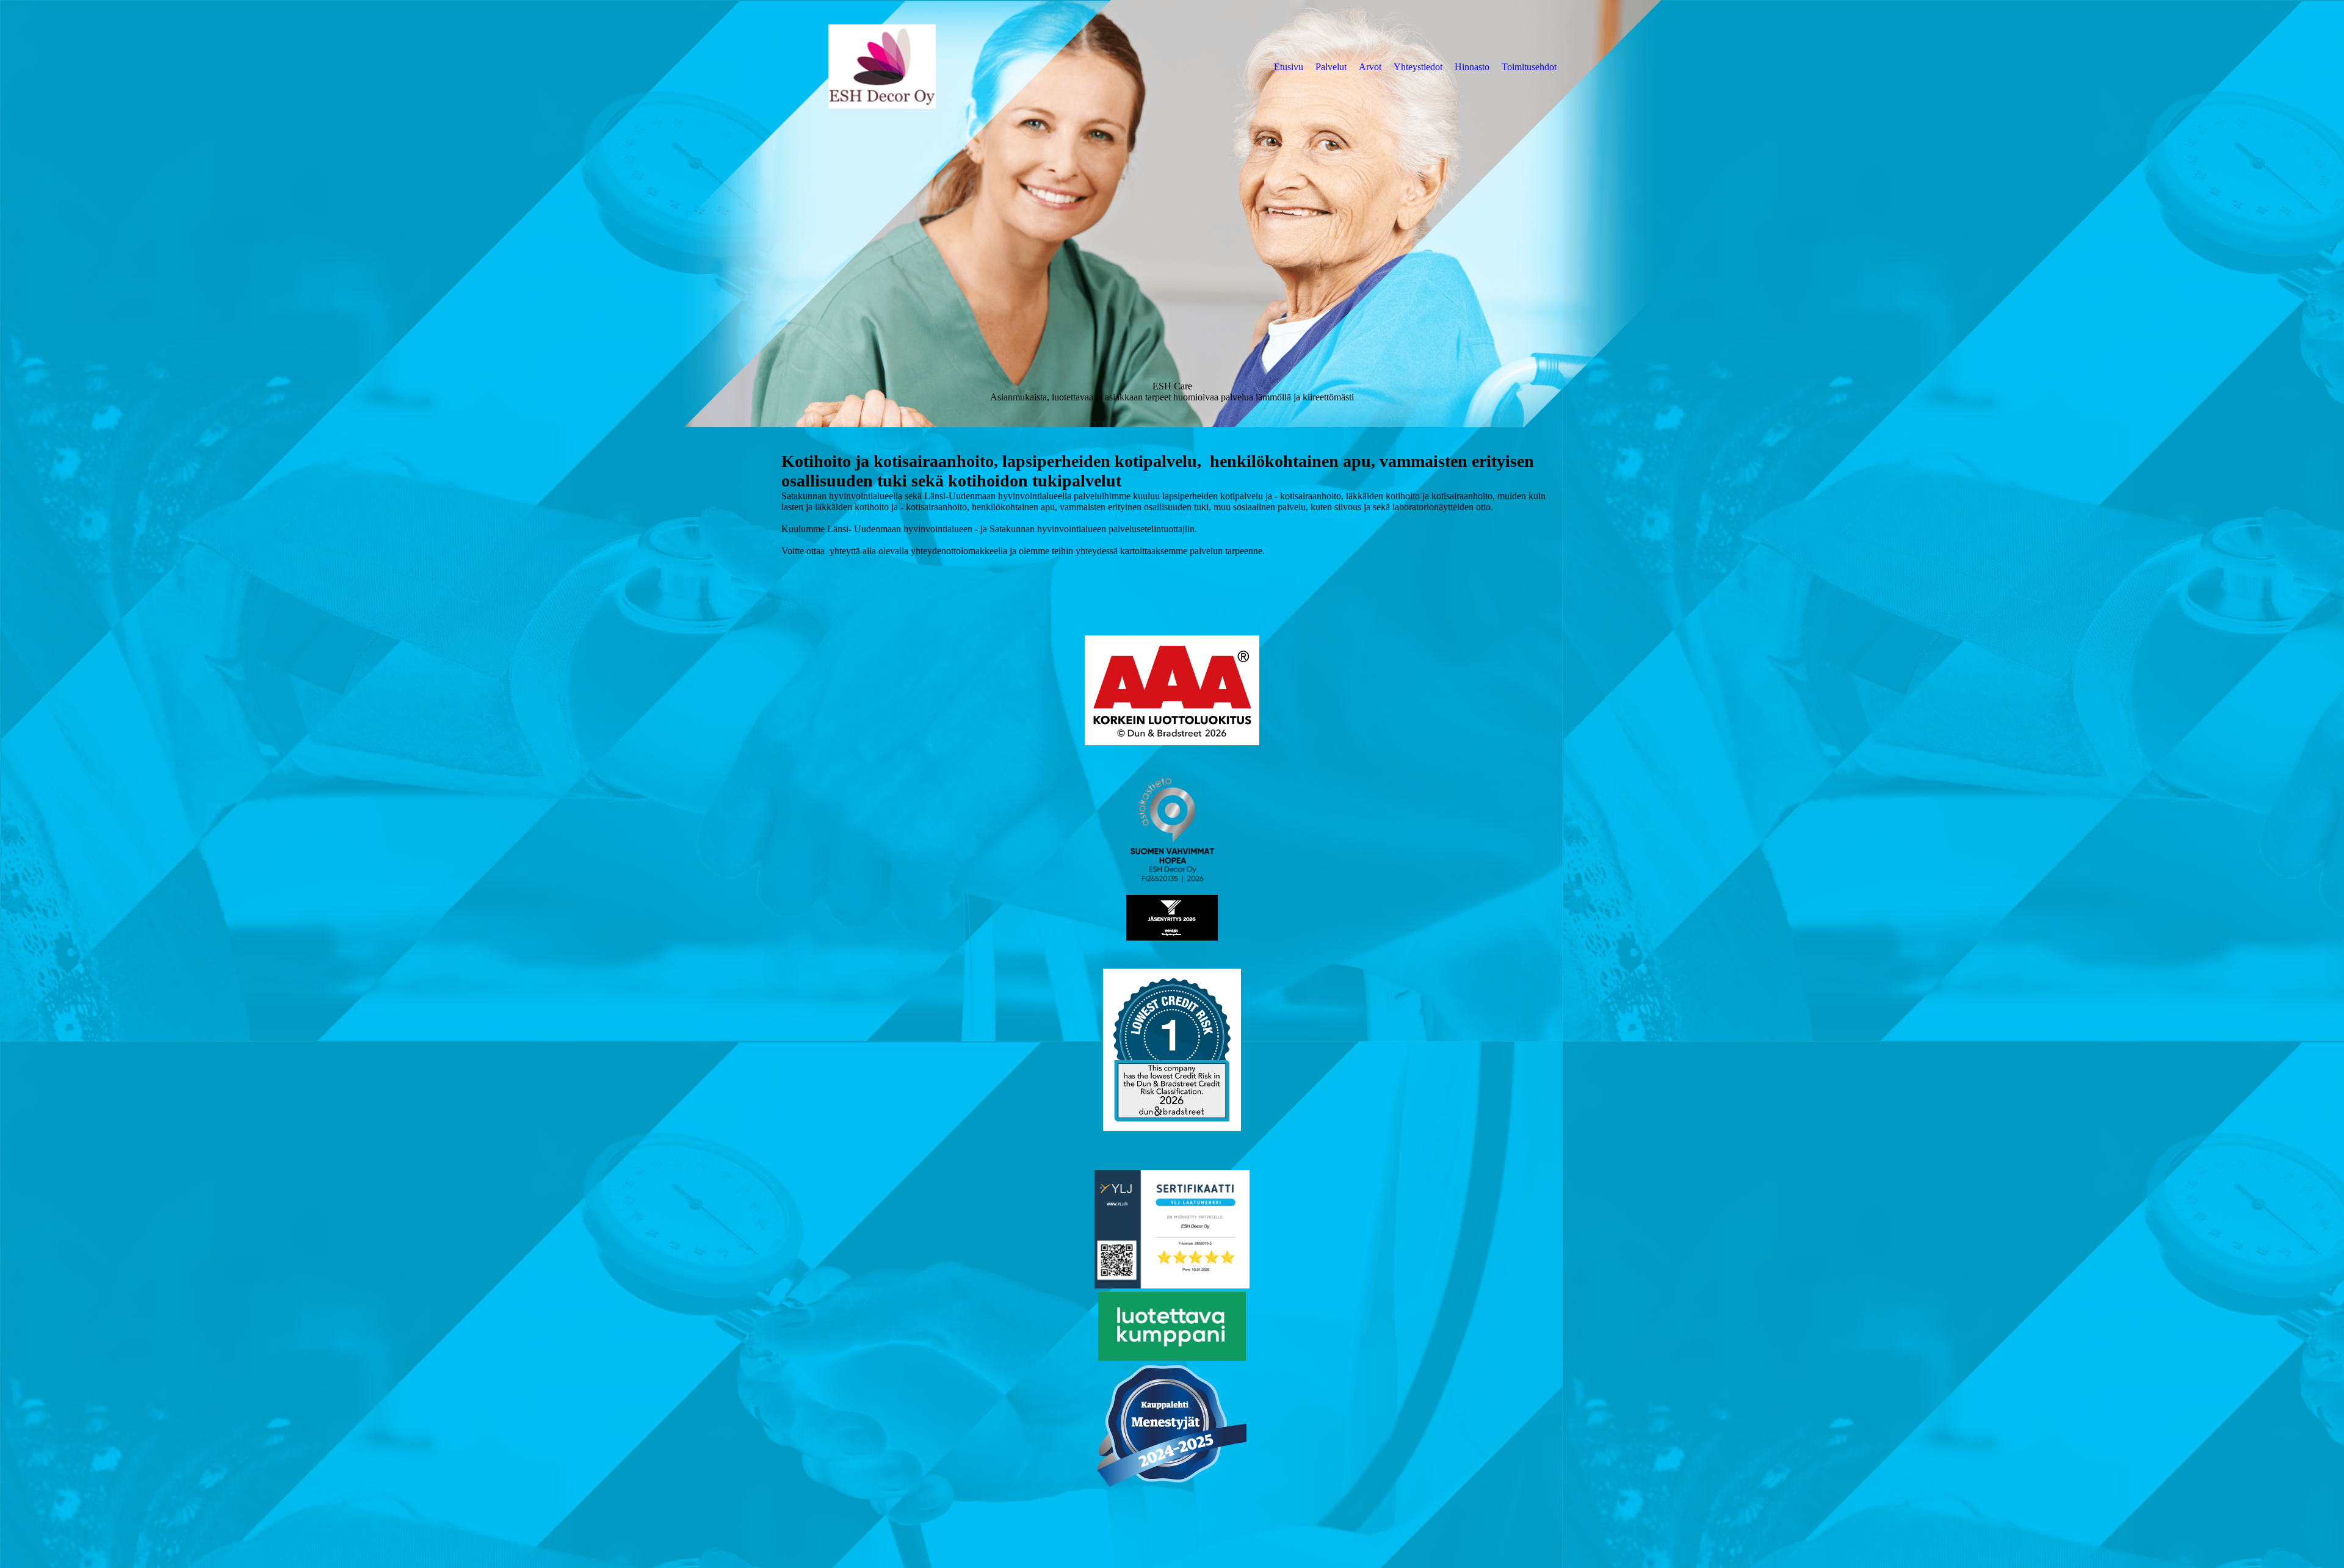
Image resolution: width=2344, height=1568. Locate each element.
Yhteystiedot (1418, 67)
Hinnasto (1472, 67)
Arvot (1370, 67)
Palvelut (1331, 67)
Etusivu (1289, 67)
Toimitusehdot (1529, 67)
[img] (882, 67)
